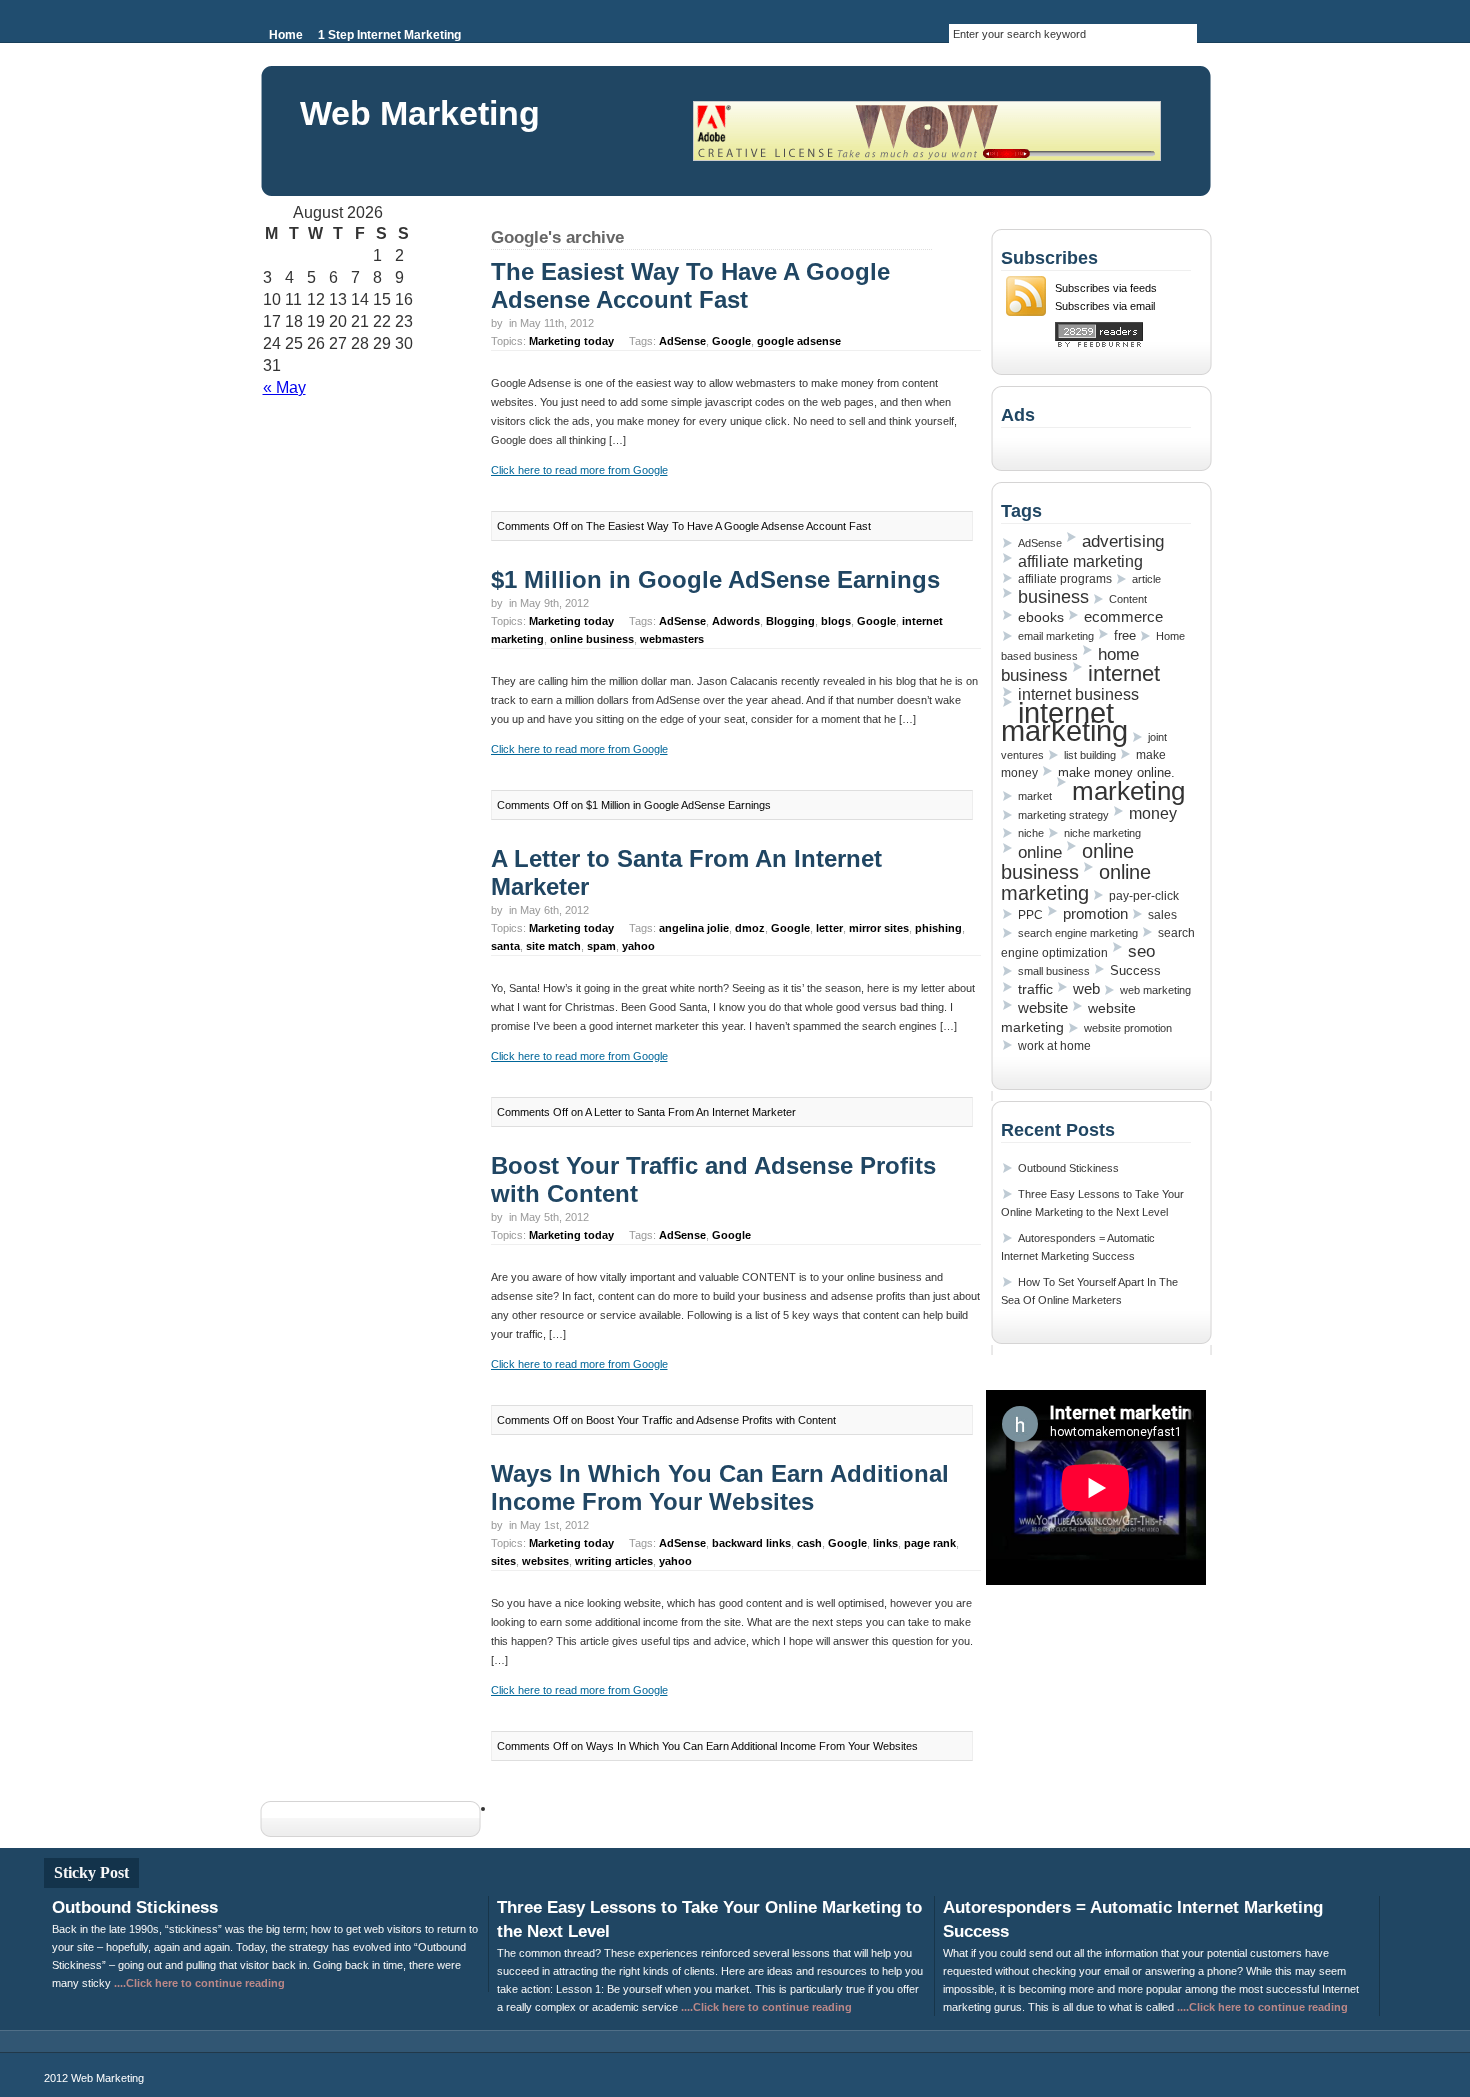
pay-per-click (1144, 896)
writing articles (614, 1561)
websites (545, 1561)
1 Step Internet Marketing (389, 35)
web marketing (1155, 990)
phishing (938, 928)
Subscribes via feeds (1106, 288)
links (885, 1543)
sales (1162, 915)
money (1153, 813)
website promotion (1128, 1028)
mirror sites (879, 928)
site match (553, 946)
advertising (1123, 541)
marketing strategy (1063, 815)
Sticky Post (91, 1872)
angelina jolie (694, 928)
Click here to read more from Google (579, 470)
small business (1054, 971)
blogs (836, 621)
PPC (1030, 915)
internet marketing (1064, 721)
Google (731, 341)
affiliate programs (1065, 579)
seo (1141, 951)
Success (1135, 970)
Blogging (790, 621)
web (1086, 989)
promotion (1095, 913)
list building (1090, 755)
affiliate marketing (1080, 561)
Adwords (736, 621)
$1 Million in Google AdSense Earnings (715, 579)
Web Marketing (420, 113)
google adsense (799, 341)
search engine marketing (1078, 933)
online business (592, 639)
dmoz (750, 928)
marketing (1128, 791)
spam (601, 946)
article (1146, 579)
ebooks (1041, 617)
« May (284, 387)
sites (503, 1561)
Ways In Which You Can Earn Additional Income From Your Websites (720, 1487)
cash (809, 1543)
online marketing (1076, 882)
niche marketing (1102, 833)
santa (505, 946)
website (1043, 1007)
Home (286, 35)
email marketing (1056, 636)
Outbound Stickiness (1068, 1168)
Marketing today (571, 341)
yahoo (638, 946)
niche (1031, 833)
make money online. (1116, 772)
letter (829, 928)
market (1035, 796)
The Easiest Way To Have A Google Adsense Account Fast (690, 285)
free (1125, 635)
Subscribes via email (1105, 306)
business (1053, 597)
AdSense (682, 341)
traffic (1035, 989)
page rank (930, 1543)
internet (1124, 673)
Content (1128, 599)
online (1040, 852)
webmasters (672, 639)
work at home (1054, 1046)
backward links (751, 1543)
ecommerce (1123, 617)
